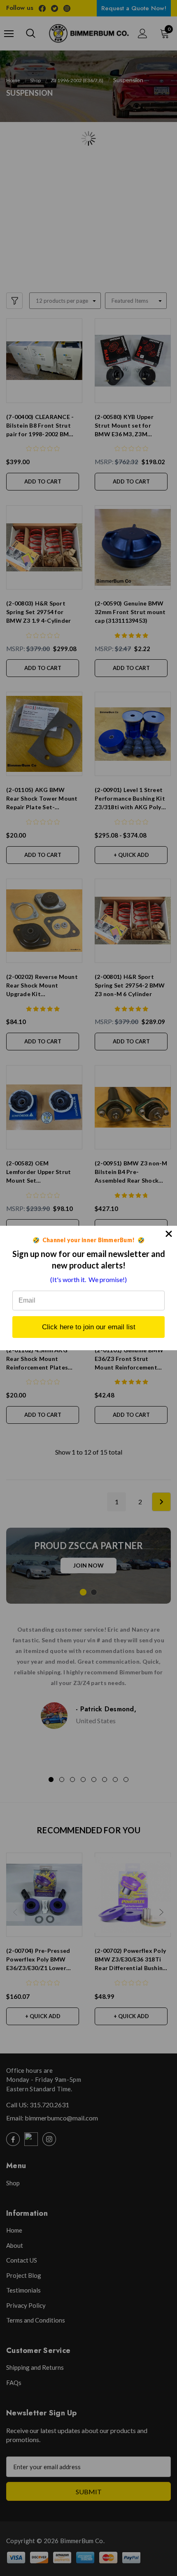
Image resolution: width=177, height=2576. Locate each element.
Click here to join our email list (89, 1327)
